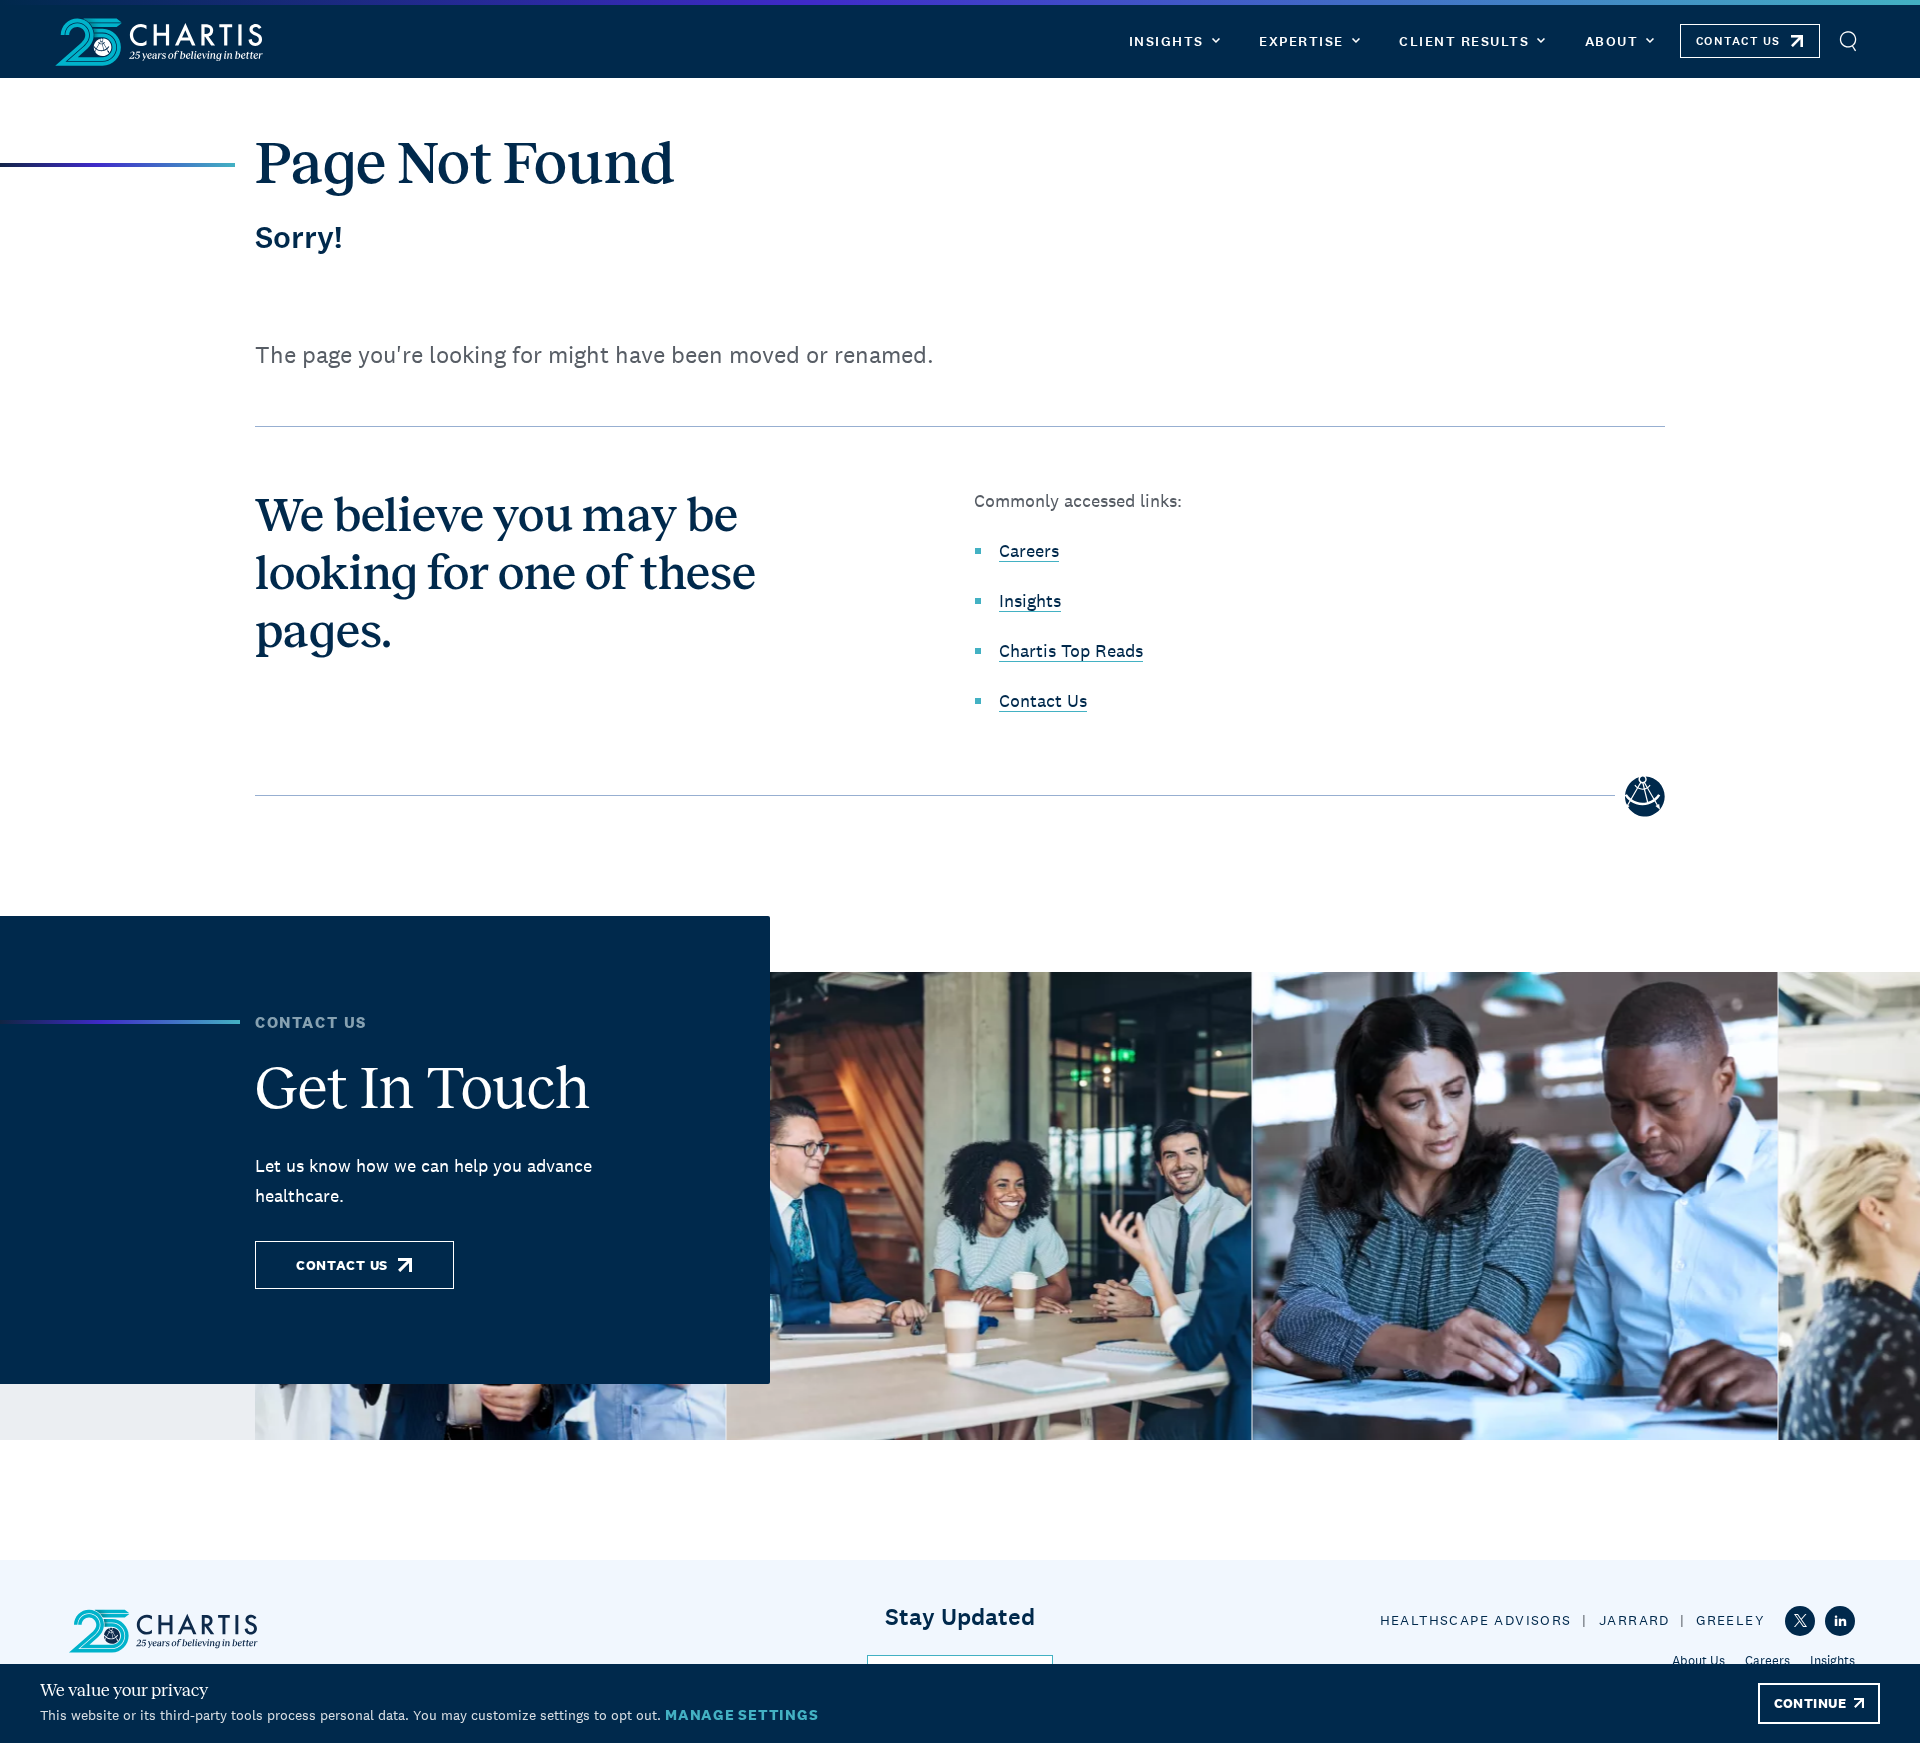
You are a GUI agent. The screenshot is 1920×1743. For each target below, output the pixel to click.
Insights (1030, 600)
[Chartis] (160, 41)
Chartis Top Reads (1071, 650)
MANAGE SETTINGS (741, 1714)
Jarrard (1634, 1620)
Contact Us (1043, 700)
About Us (1698, 1660)
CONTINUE (1810, 1703)
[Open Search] (1847, 41)
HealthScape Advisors (1476, 1620)
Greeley (1730, 1620)
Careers (1029, 550)
